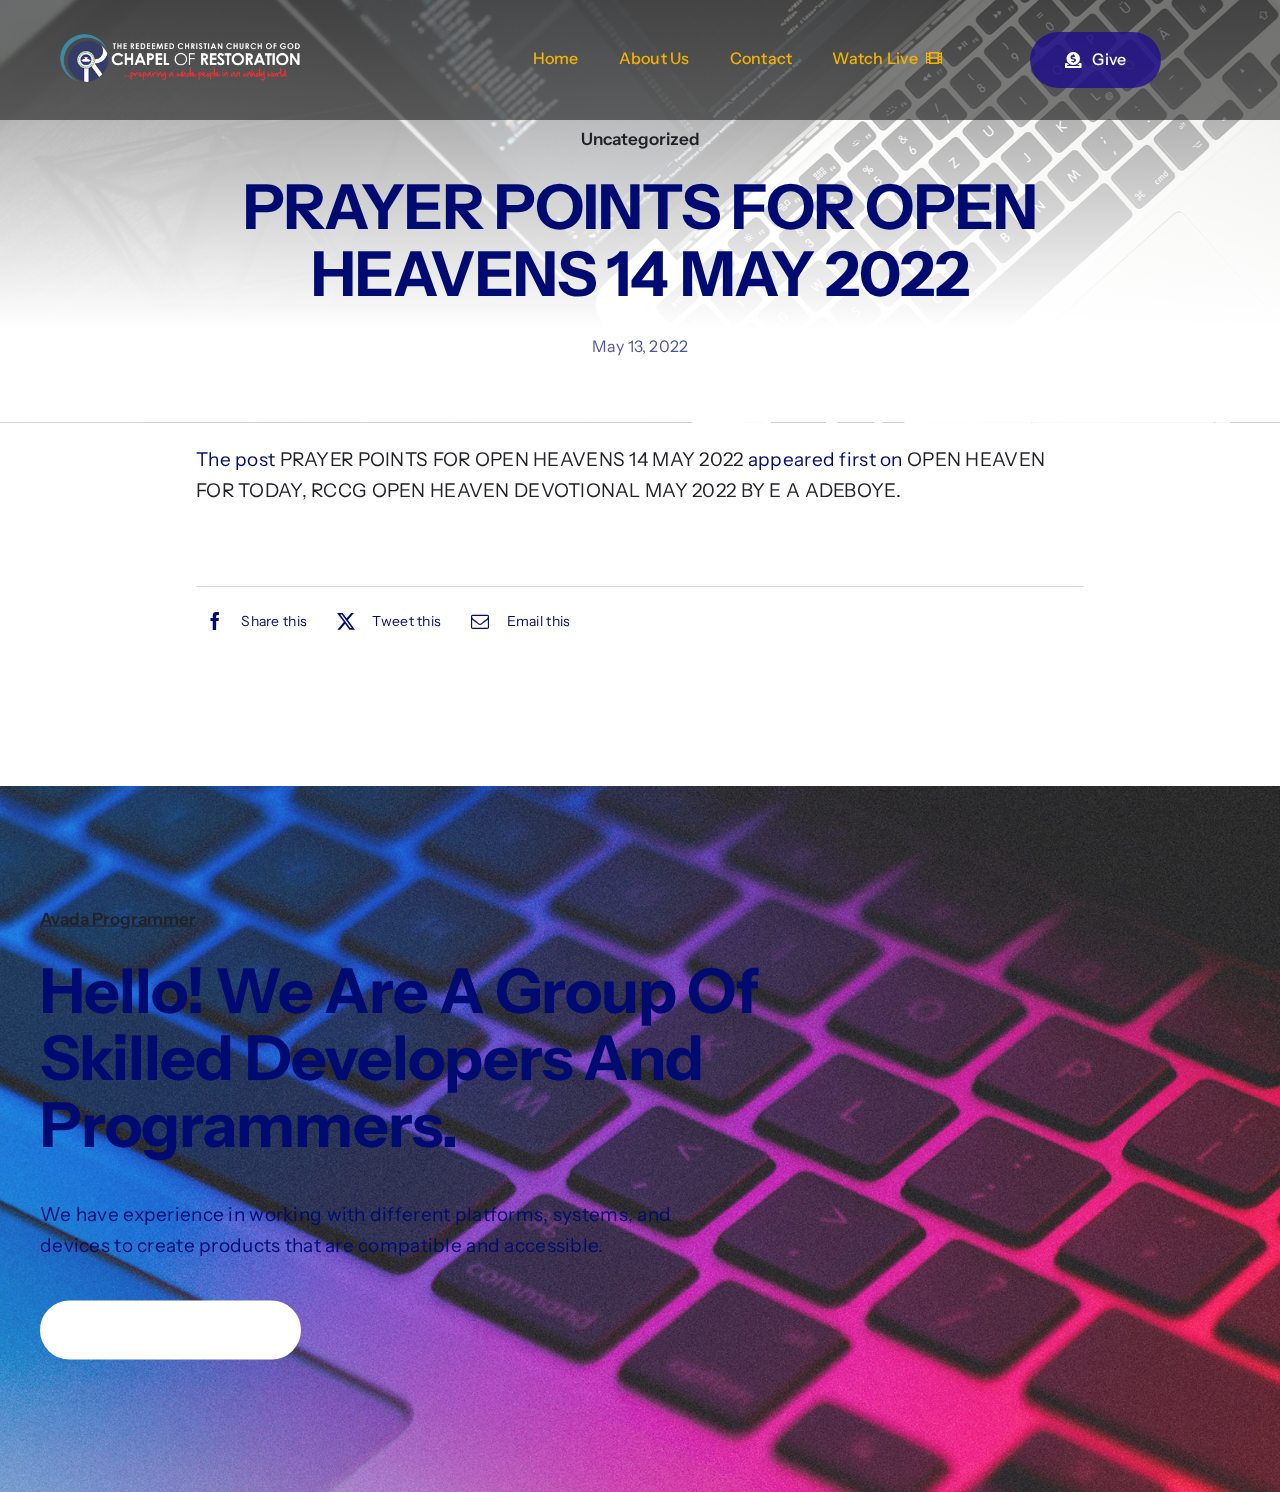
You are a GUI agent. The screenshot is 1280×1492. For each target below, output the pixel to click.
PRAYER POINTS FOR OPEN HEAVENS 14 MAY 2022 (512, 459)
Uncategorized (640, 139)
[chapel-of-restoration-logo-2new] (180, 43)
